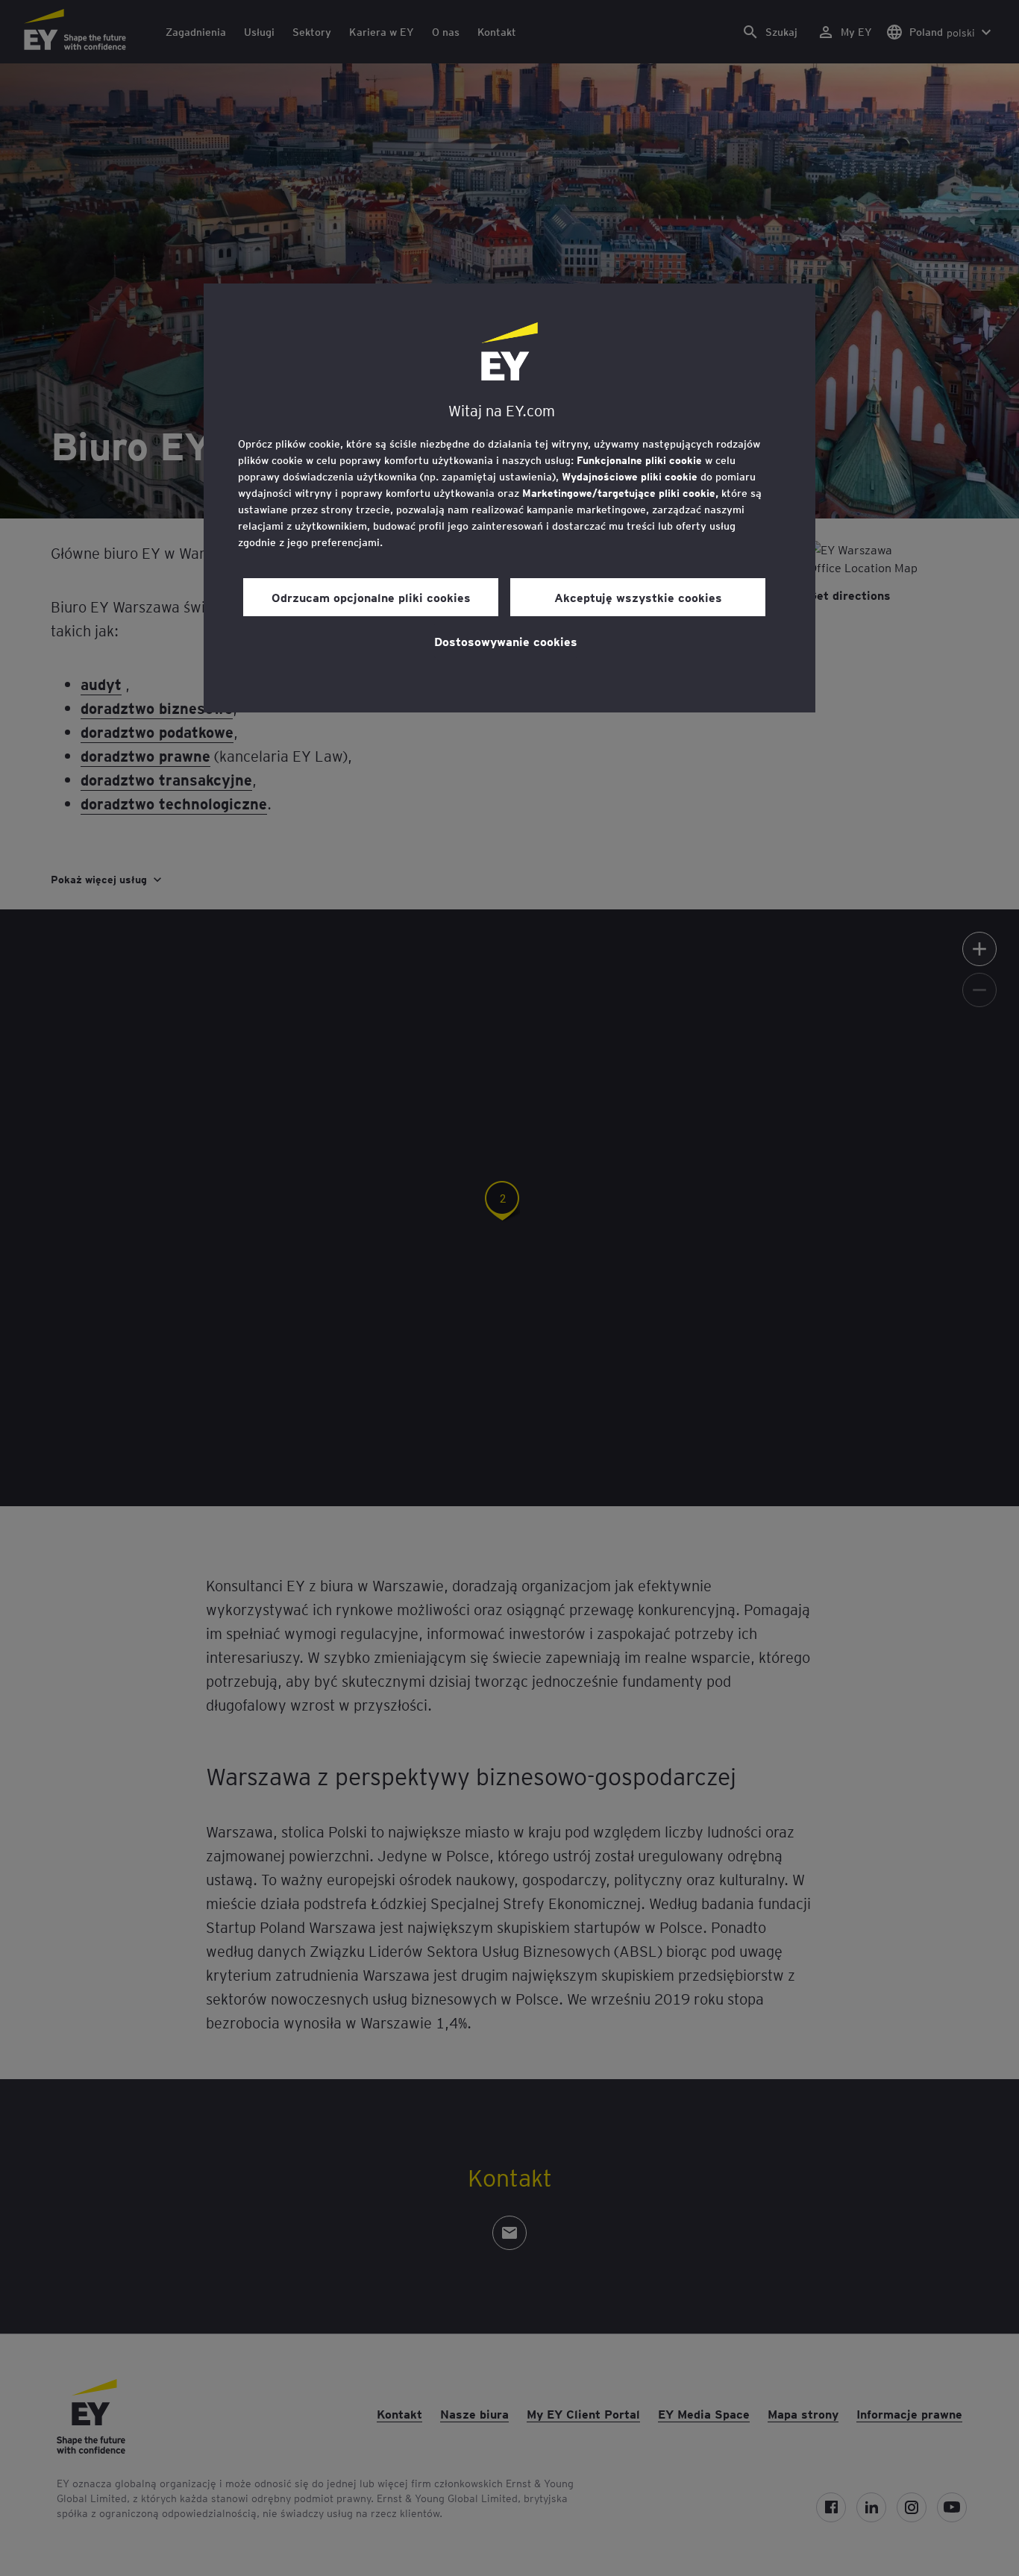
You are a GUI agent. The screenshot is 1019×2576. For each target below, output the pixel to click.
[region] (509, 498)
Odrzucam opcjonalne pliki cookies (371, 597)
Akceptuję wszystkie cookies (638, 597)
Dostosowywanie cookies (506, 641)
